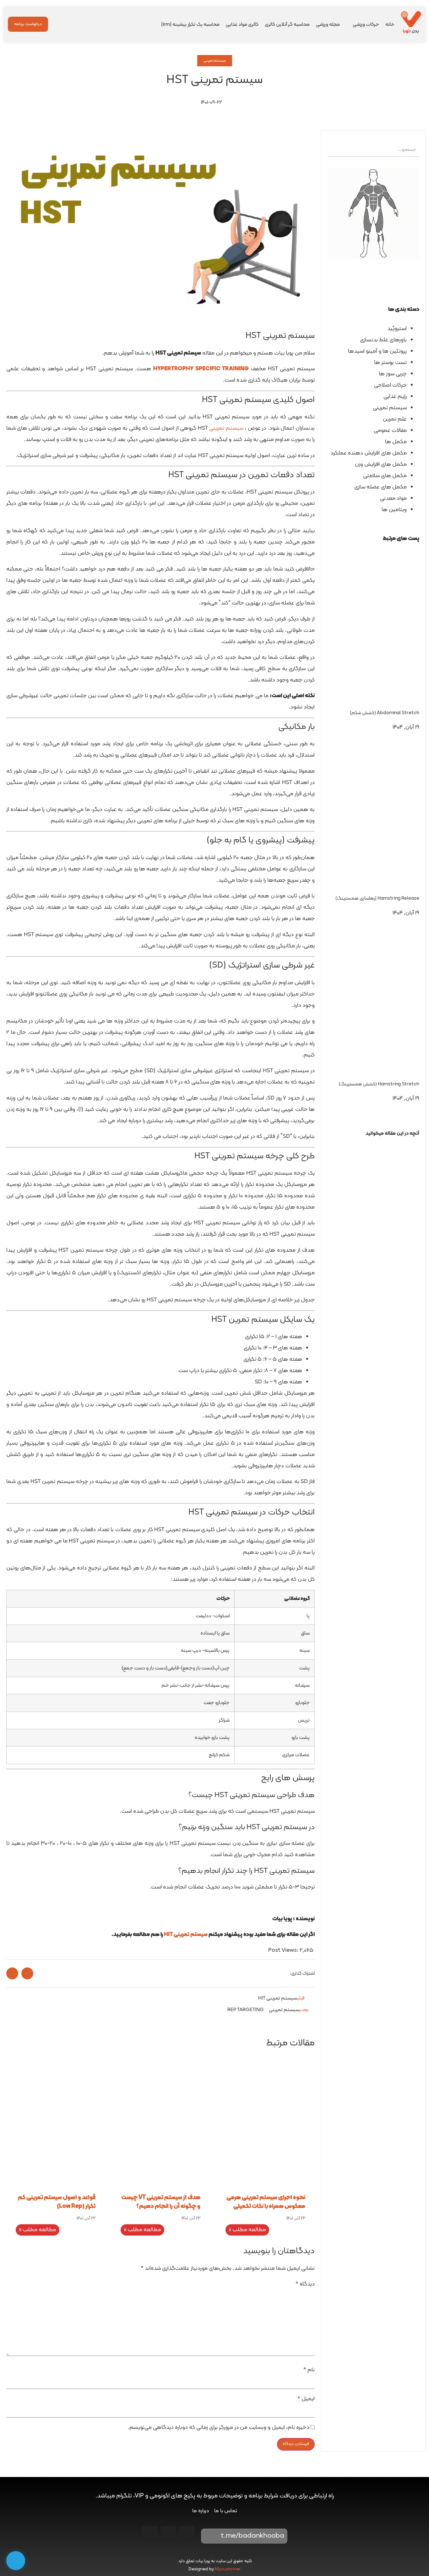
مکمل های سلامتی (385, 476)
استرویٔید (397, 329)
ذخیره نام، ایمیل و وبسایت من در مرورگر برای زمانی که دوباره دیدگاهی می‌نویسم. (219, 2428)
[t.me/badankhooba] (210, 2536)
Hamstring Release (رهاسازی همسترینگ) (377, 899)
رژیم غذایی (395, 397)
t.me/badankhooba (253, 2536)
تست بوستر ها (390, 363)
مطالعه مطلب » (247, 2230)
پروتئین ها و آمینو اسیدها (377, 351)
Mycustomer (228, 2569)
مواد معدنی (393, 498)
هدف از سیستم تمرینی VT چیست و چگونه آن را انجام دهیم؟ (161, 2202)
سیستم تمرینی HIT (186, 1935)
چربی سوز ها (393, 374)
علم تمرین (395, 419)
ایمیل (306, 2399)
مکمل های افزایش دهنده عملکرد (369, 453)
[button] (373, 1145)
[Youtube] (168, 2534)
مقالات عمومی (390, 430)
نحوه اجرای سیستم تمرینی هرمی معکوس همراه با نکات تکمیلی (266, 2202)
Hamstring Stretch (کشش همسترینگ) (379, 1084)
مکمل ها (396, 442)
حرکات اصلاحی (390, 385)
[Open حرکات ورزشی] (349, 25)
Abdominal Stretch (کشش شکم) (385, 713)
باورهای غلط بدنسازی (383, 340)
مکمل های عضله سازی (380, 487)
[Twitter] (150, 2534)
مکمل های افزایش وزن (381, 464)
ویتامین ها (394, 510)
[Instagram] (187, 2534)
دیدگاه (305, 2284)
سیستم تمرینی (215, 61)
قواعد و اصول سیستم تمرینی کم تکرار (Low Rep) (57, 2202)
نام (309, 2370)
